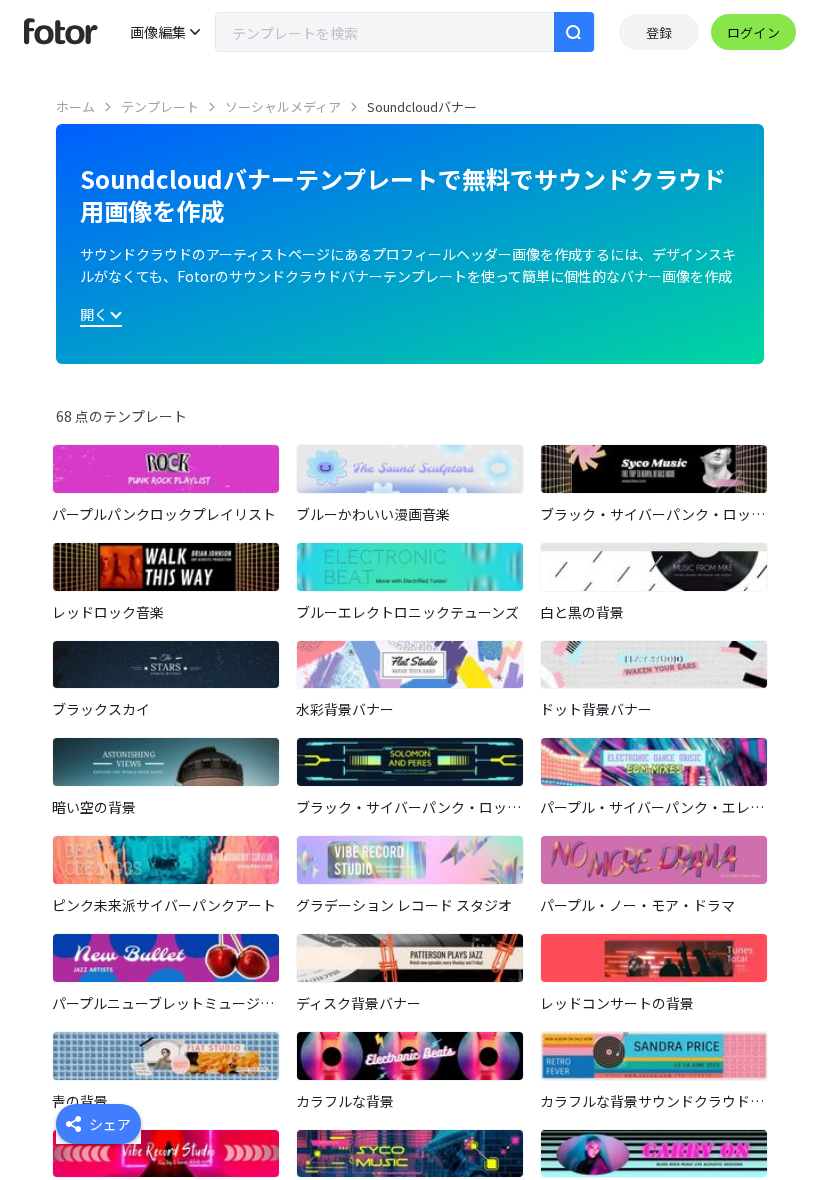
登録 (659, 32)
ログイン (753, 32)
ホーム (75, 106)
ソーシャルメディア (283, 106)
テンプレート (160, 106)
